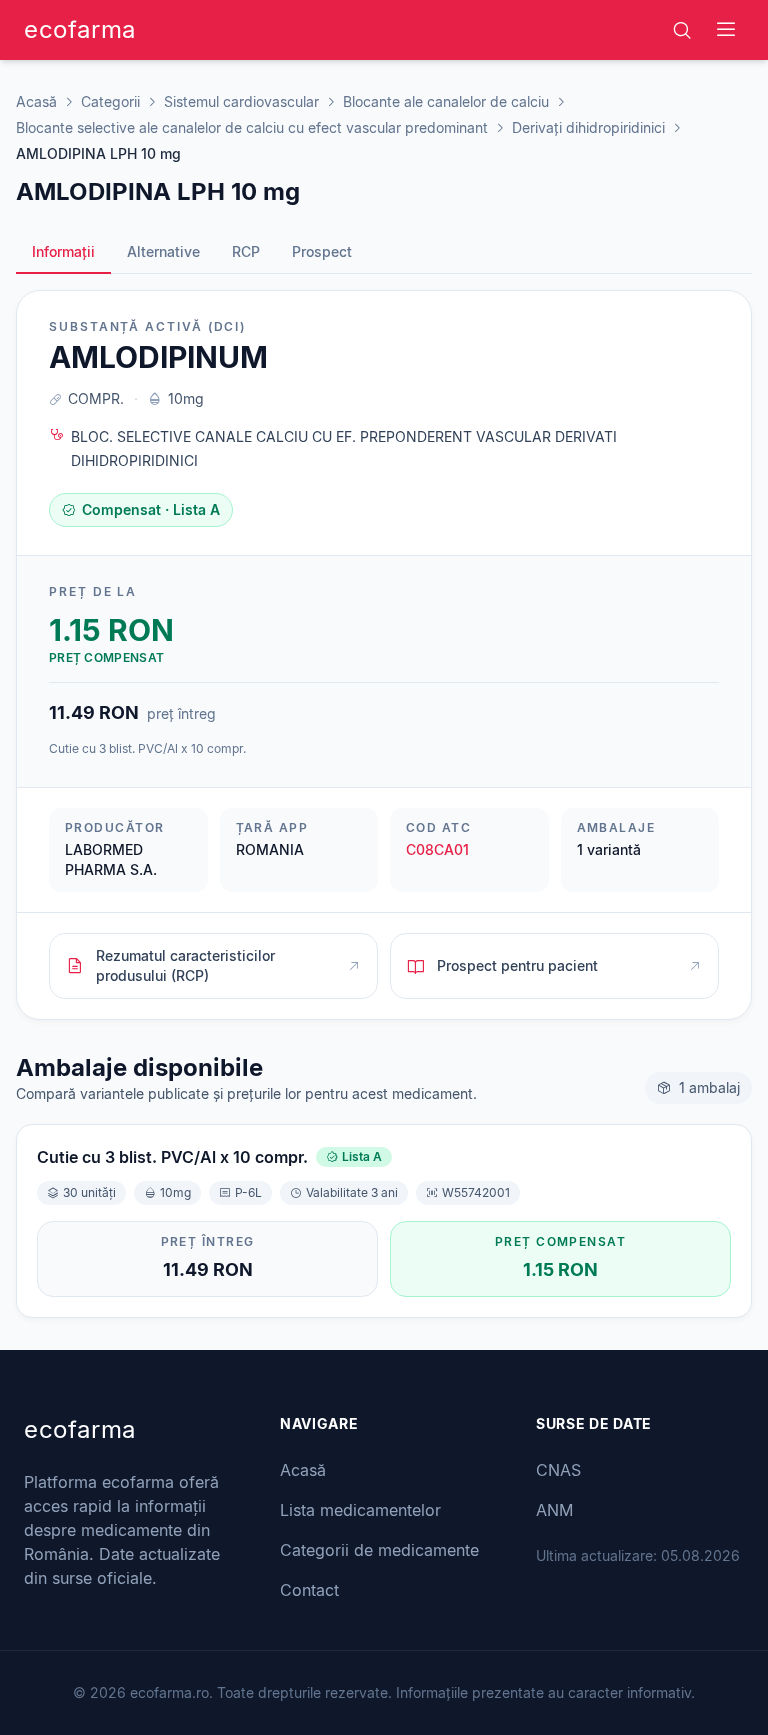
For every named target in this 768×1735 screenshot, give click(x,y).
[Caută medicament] (682, 30)
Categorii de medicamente (379, 1550)
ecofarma (80, 29)
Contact (309, 1590)
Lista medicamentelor (360, 1510)
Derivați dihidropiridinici (588, 127)
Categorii (110, 101)
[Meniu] (726, 30)
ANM (554, 1510)
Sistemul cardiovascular (241, 101)
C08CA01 (437, 849)
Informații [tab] (63, 251)
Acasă (36, 101)
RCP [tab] (246, 251)
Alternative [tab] (163, 251)
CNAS (558, 1470)
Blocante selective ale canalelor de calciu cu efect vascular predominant (252, 127)
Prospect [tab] (322, 251)
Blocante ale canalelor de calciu (446, 101)
